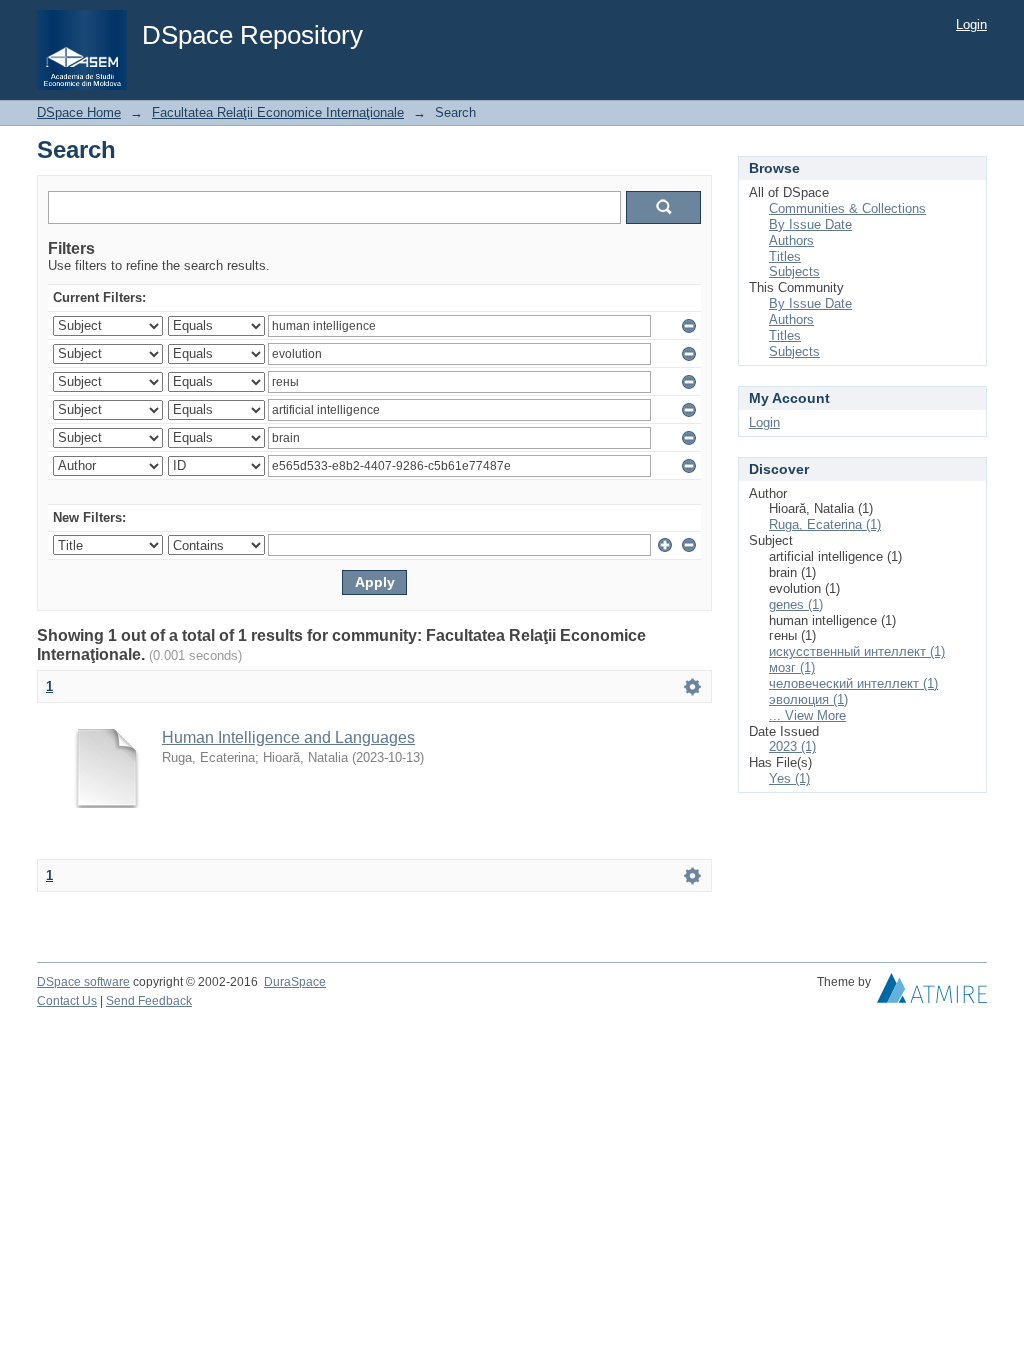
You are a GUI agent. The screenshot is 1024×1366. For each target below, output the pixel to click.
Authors (791, 240)
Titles (785, 256)
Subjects (794, 271)
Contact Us (67, 1001)
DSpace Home (79, 112)
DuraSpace (295, 982)
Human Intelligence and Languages (288, 737)
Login (971, 24)
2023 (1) (792, 746)
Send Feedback (149, 1001)
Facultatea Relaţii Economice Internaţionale (278, 112)
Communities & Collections (847, 208)
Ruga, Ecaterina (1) (825, 524)
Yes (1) (789, 778)
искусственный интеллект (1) (857, 651)
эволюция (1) (808, 699)
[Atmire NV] (932, 993)
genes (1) (796, 604)
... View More (807, 715)
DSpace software (83, 982)
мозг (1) (792, 667)
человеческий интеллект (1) (853, 683)
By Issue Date (810, 224)
